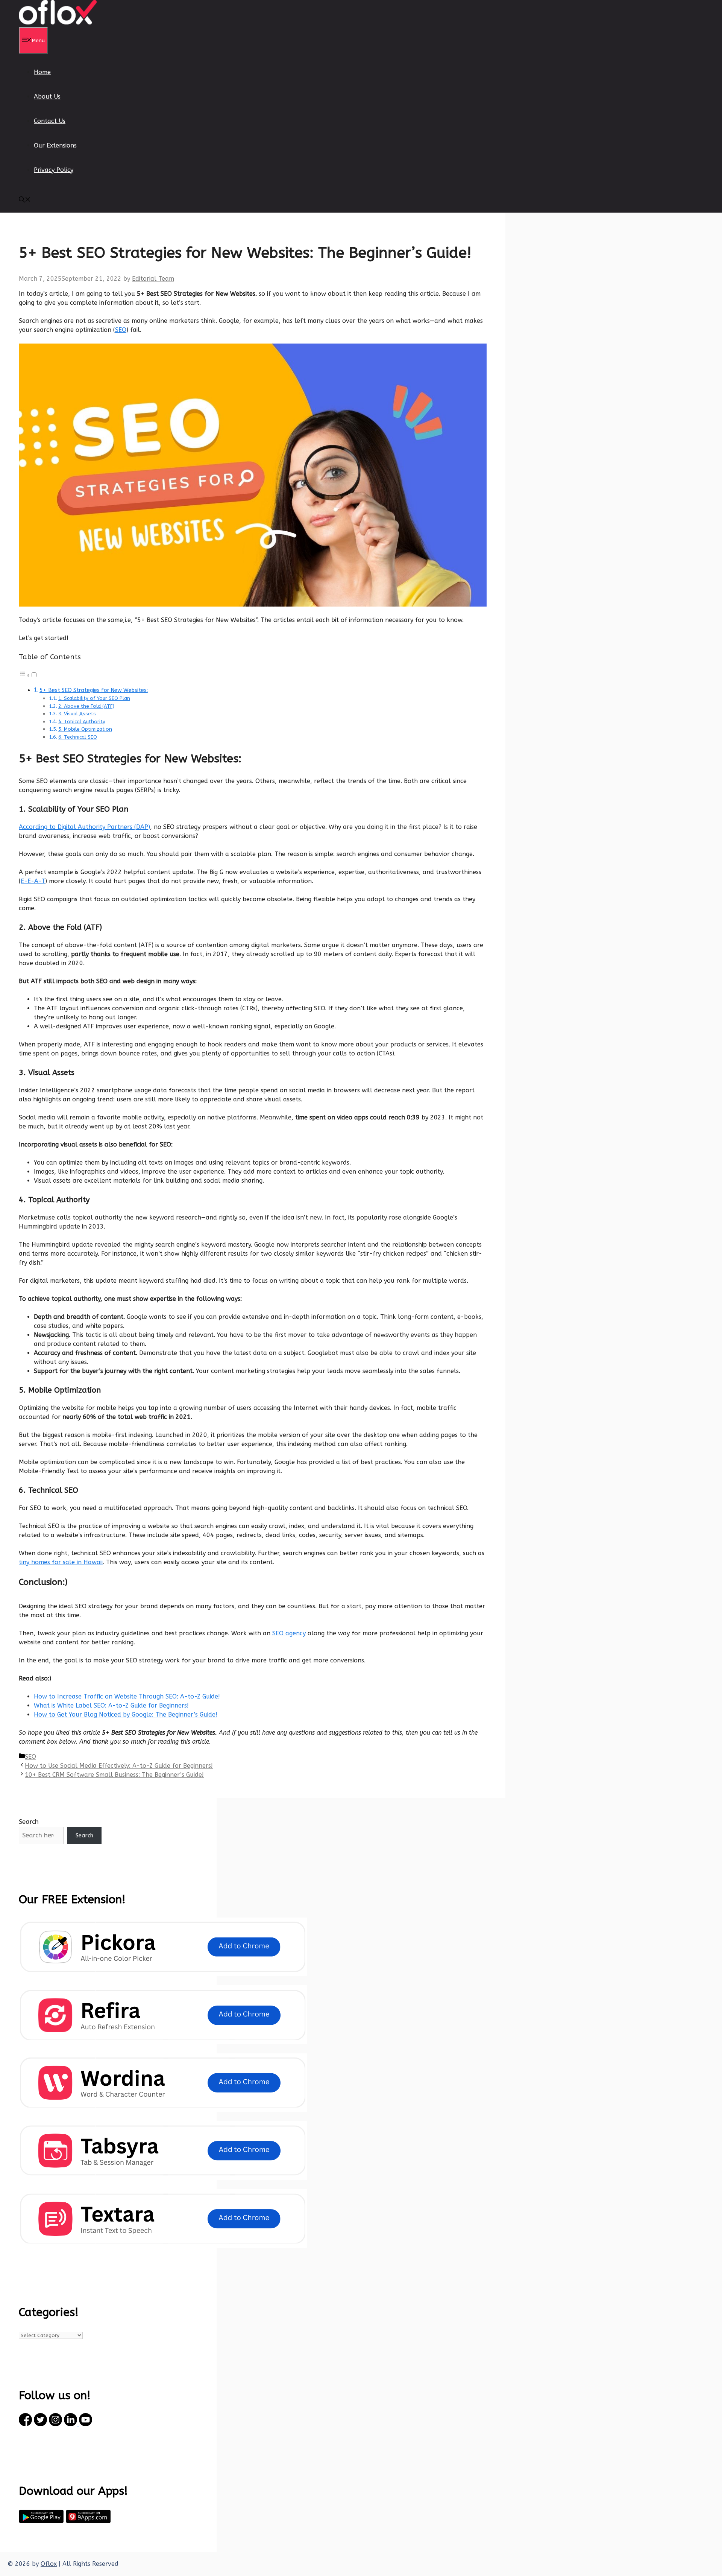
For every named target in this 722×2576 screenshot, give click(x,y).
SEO (121, 330)
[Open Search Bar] (25, 200)
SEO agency (289, 1633)
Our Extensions (55, 145)
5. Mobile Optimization (85, 729)
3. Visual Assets (77, 714)
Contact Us (50, 121)
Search (29, 1822)
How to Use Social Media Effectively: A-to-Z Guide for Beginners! (119, 1766)
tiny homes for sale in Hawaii (61, 1562)
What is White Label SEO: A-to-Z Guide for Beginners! (111, 1705)
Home (42, 72)
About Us (47, 97)
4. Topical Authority (82, 722)
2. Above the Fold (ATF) (86, 706)
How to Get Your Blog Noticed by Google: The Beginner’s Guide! (126, 1715)
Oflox (49, 2564)
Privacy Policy (54, 170)
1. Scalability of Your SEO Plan (94, 698)
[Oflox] (58, 22)
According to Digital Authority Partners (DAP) (84, 827)
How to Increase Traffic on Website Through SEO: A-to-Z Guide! (127, 1696)
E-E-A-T (33, 881)
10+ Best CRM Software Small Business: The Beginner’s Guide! (114, 1775)
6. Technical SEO (78, 737)
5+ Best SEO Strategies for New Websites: (94, 690)
